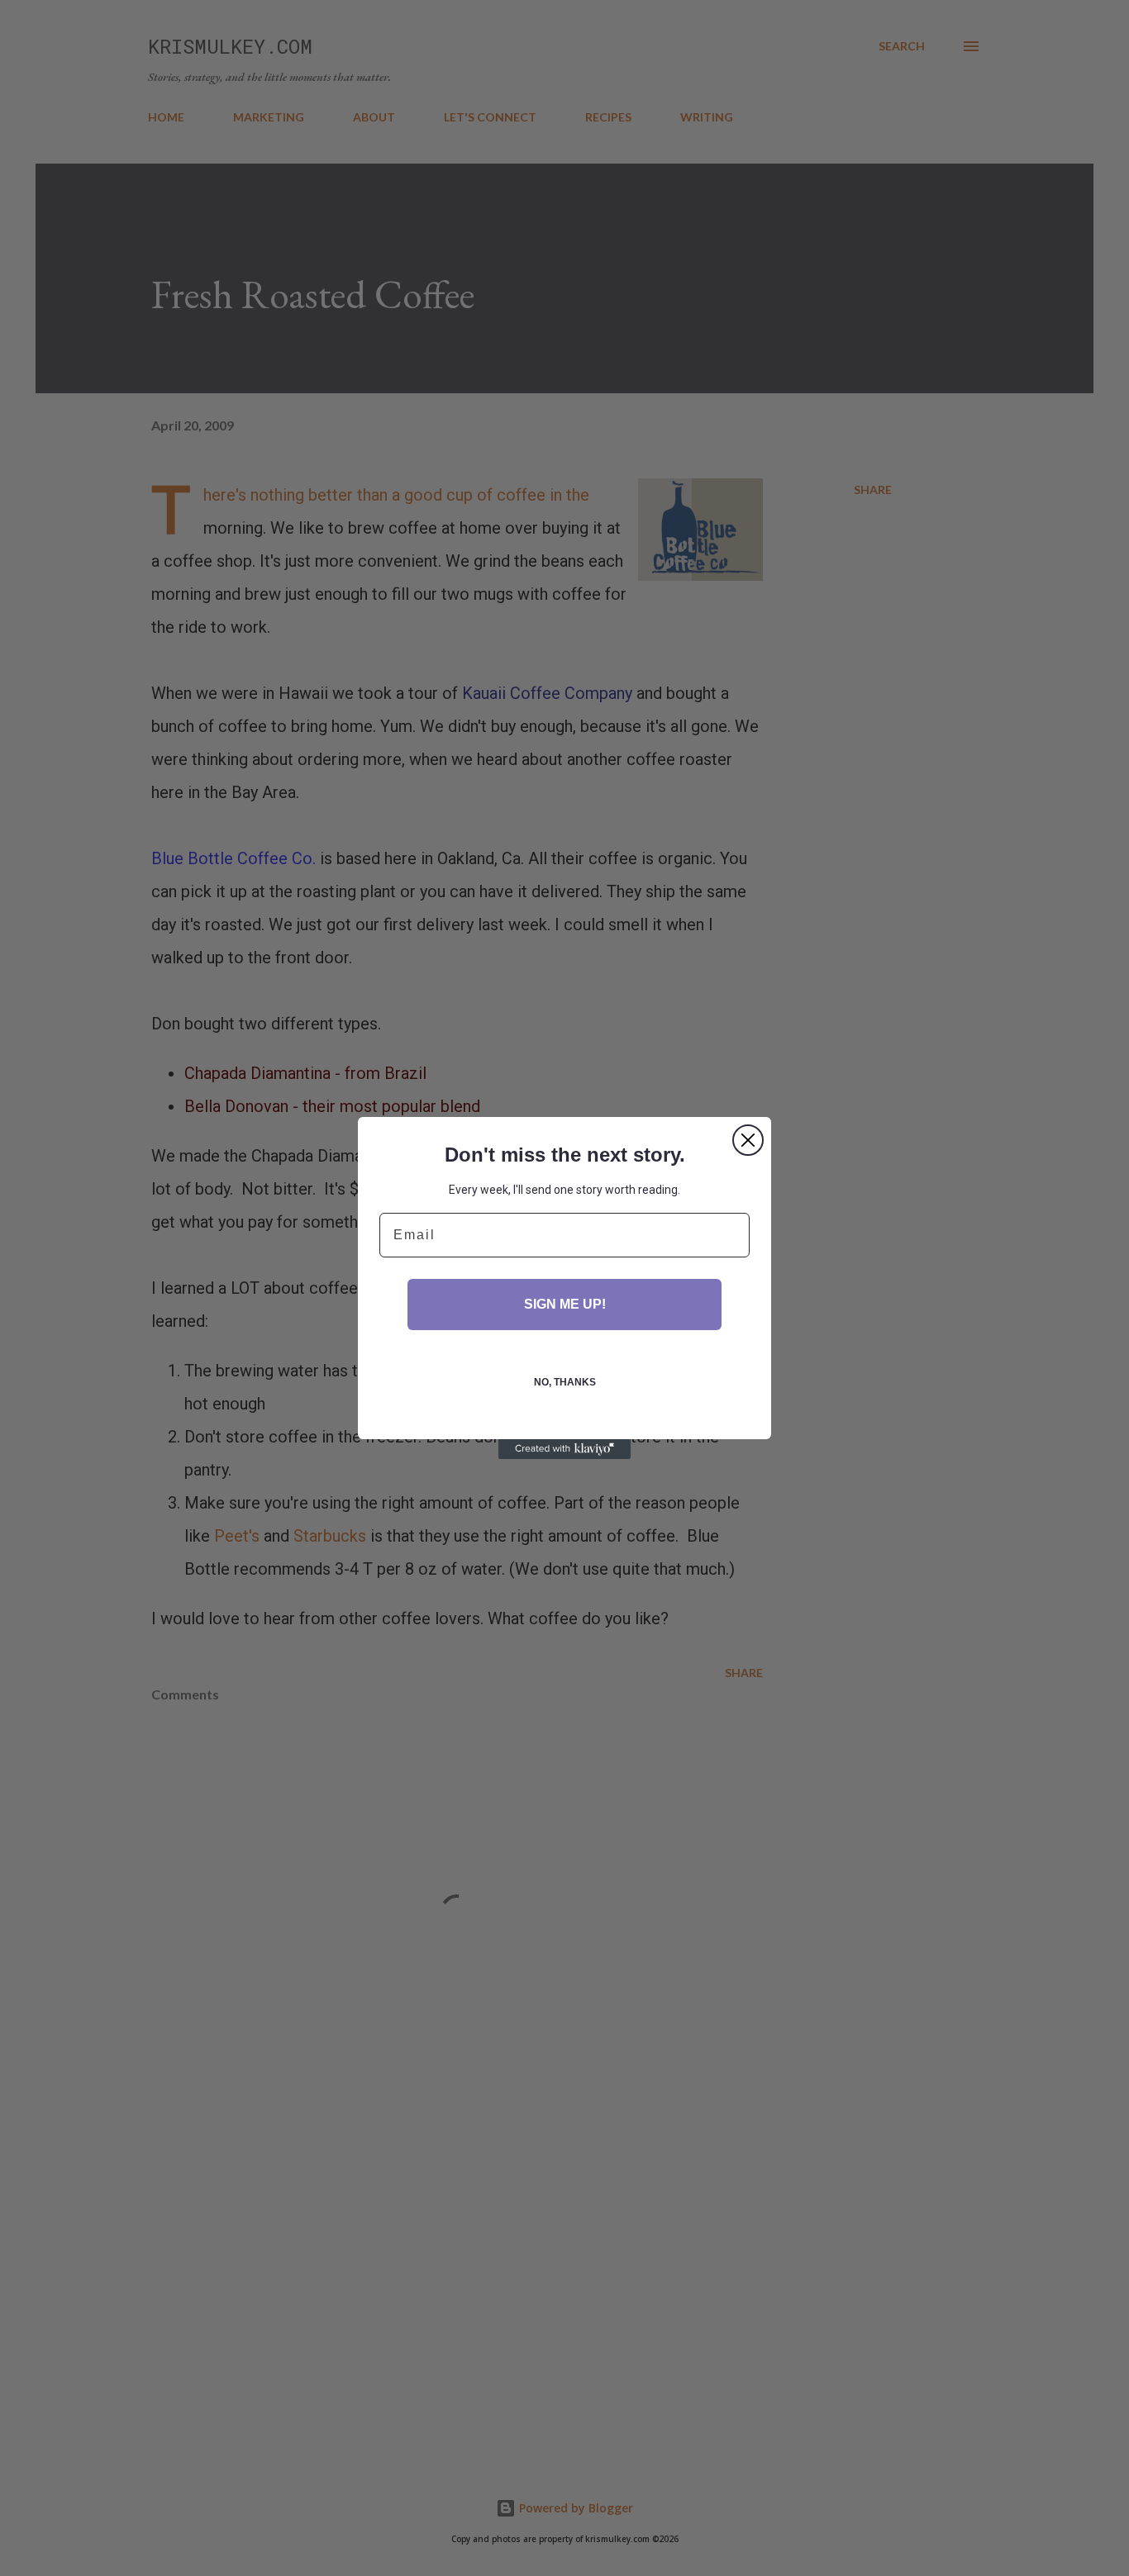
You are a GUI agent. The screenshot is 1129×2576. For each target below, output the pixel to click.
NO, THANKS (565, 1382)
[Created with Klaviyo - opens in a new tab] (564, 1449)
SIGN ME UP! (565, 1304)
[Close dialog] (748, 1140)
